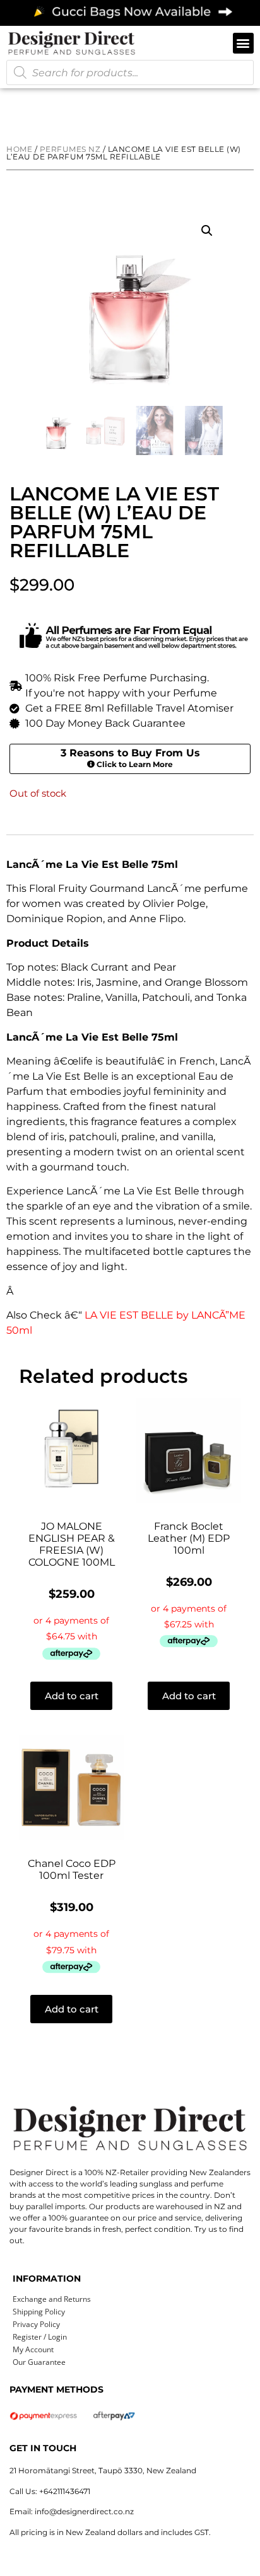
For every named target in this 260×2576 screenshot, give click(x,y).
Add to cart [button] (72, 1696)
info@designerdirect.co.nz (84, 2511)
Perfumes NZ (70, 149)
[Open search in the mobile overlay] (130, 72)
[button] (243, 43)
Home (19, 149)
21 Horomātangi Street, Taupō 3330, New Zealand (103, 2470)
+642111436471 (65, 2491)
